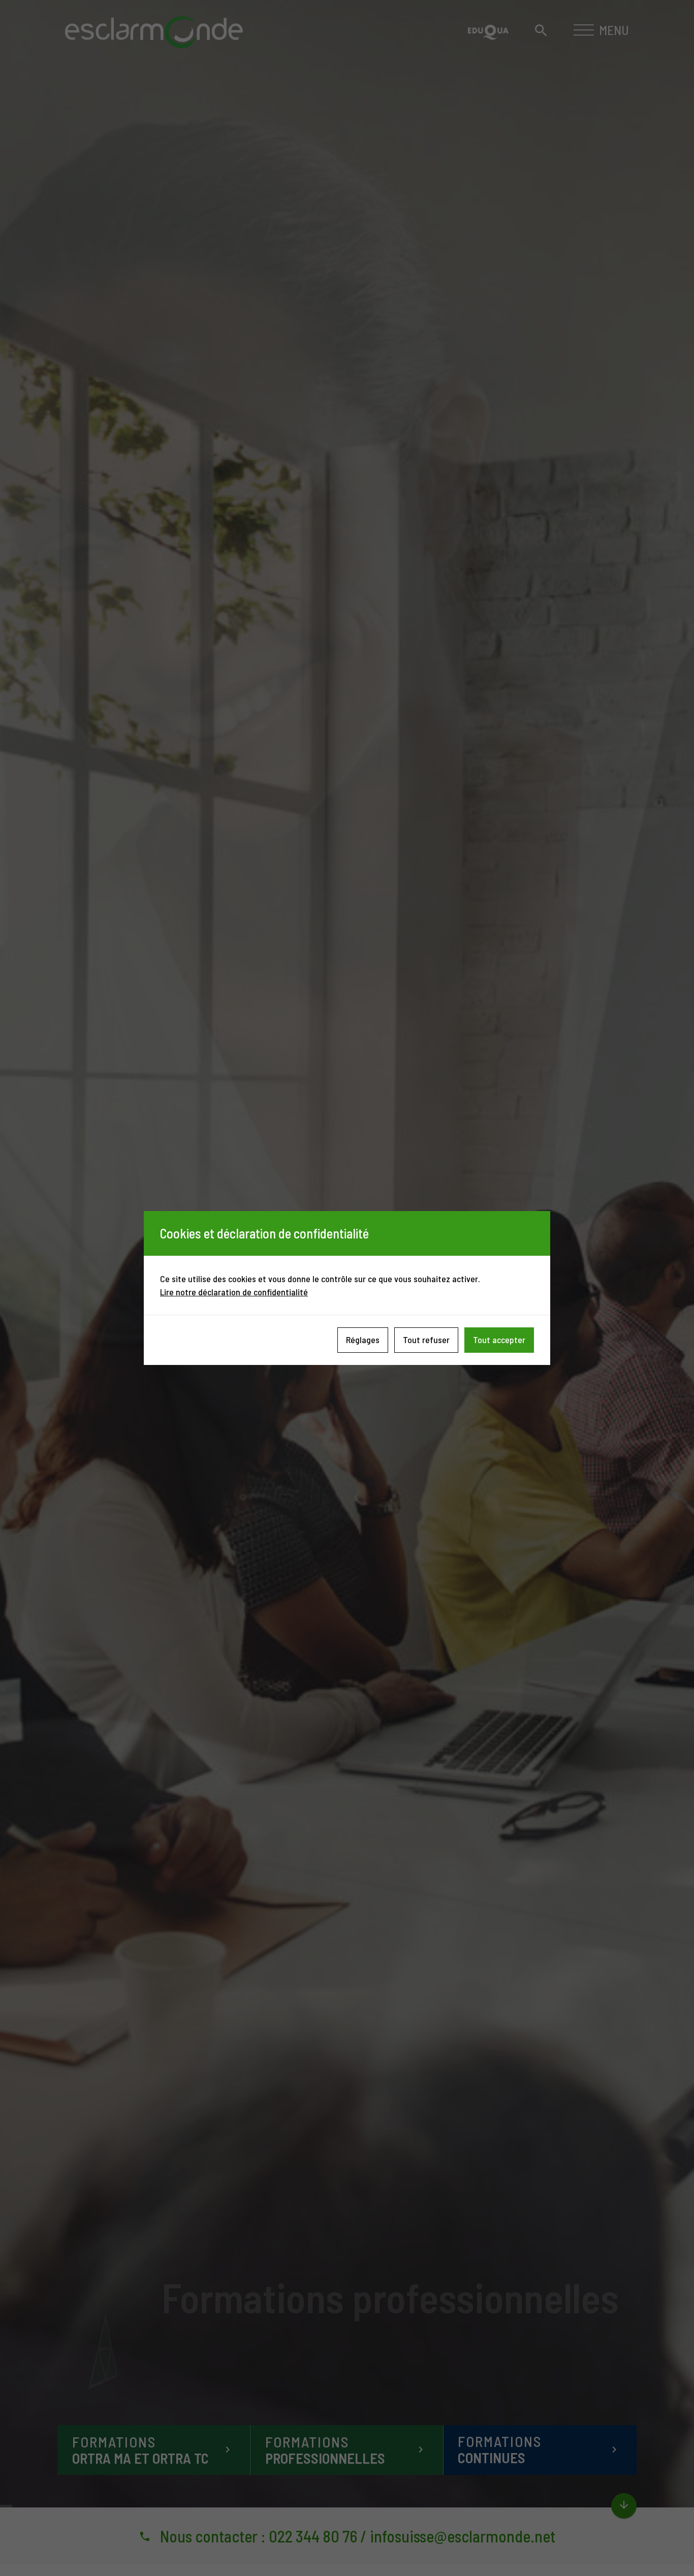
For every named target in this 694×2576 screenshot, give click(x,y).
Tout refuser (426, 1340)
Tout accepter (499, 1340)
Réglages (363, 1340)
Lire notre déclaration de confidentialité (234, 1292)
